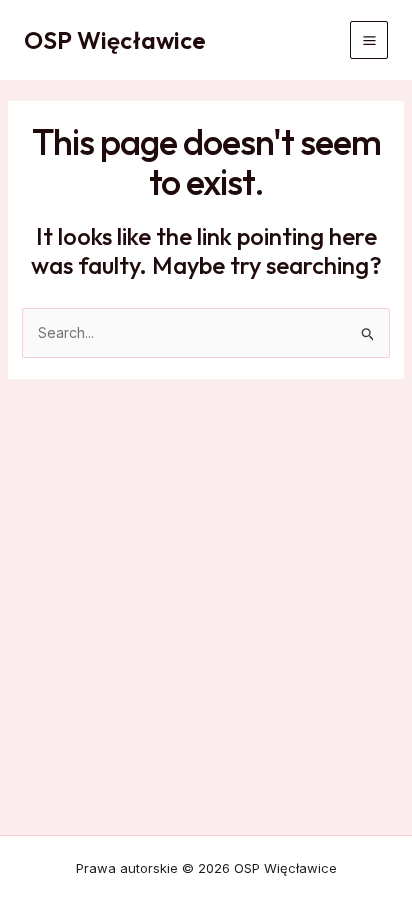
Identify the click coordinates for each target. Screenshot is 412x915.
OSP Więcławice (115, 40)
